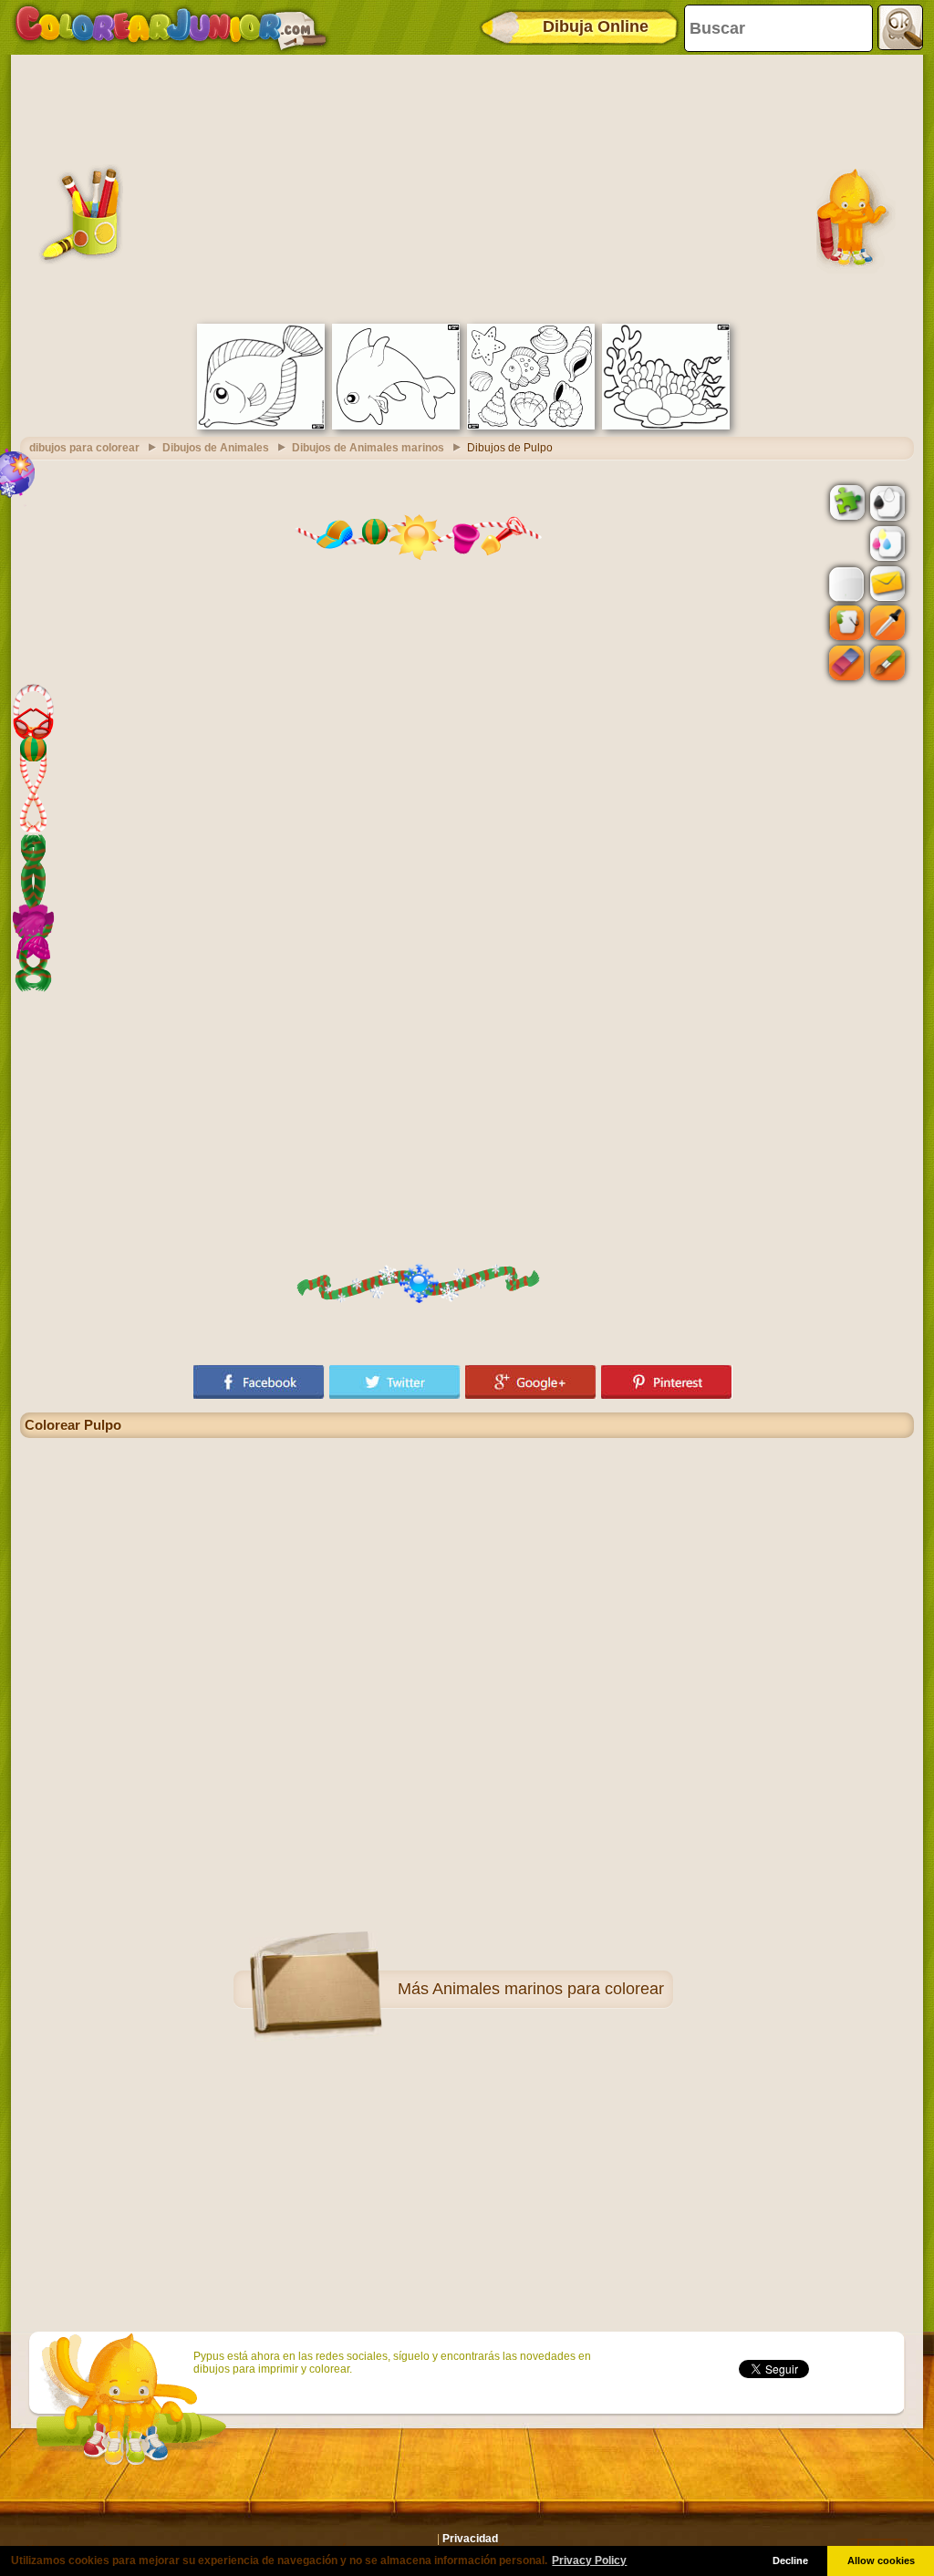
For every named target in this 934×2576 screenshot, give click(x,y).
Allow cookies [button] (881, 2560)
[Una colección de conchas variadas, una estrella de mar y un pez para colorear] (531, 426)
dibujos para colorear (84, 448)
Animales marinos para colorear (548, 1989)
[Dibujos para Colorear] (171, 27)
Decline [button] (790, 2560)
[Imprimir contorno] (886, 502)
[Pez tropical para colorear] (261, 426)
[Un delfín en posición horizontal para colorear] (396, 426)
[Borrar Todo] (845, 543)
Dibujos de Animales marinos (368, 448)
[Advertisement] (467, 187)
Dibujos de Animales (216, 448)
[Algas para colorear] (666, 426)
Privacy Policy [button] (589, 2560)
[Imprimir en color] (886, 543)
